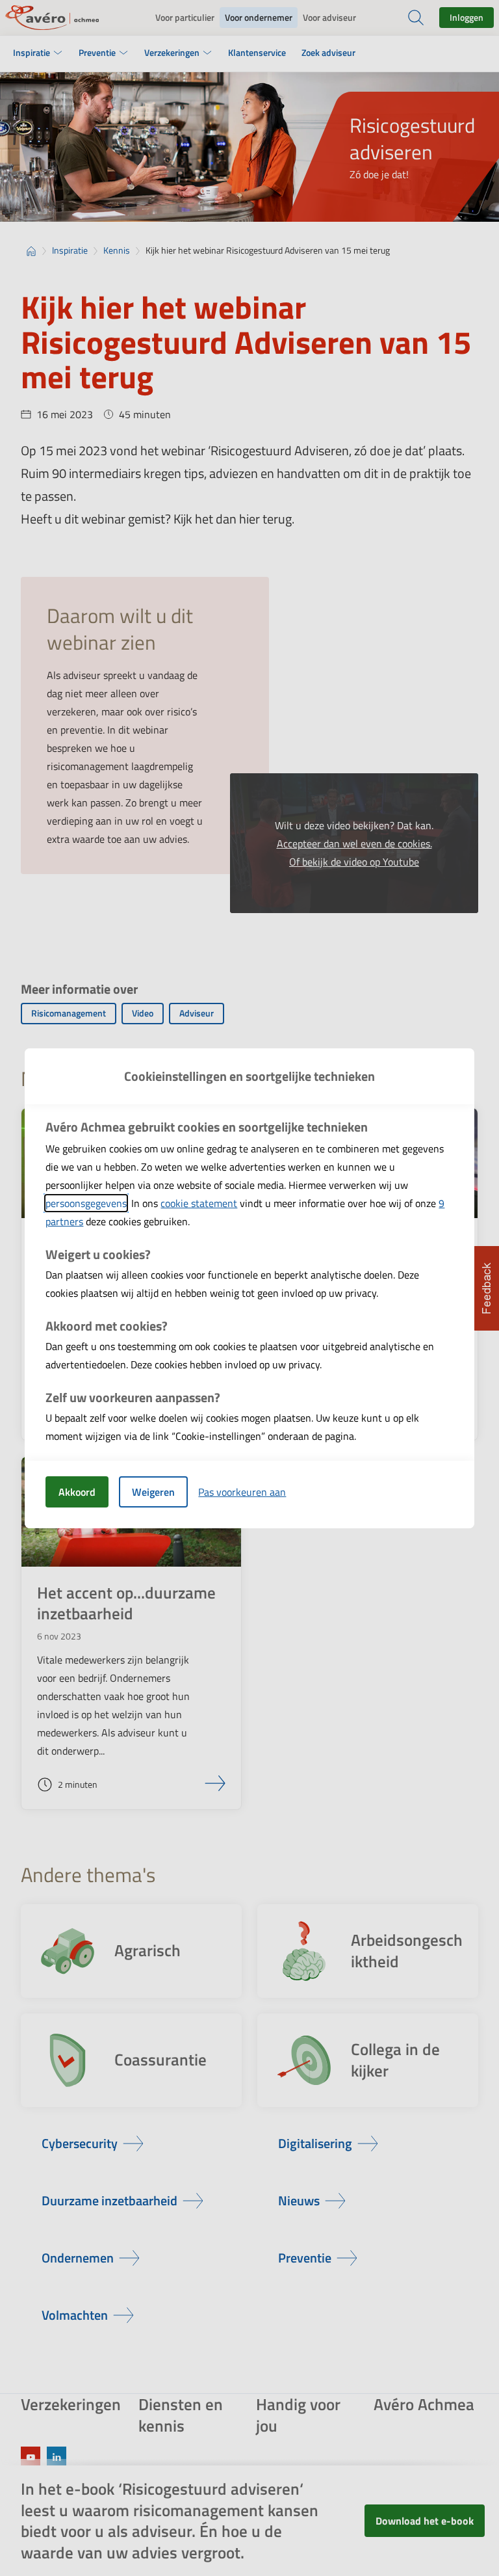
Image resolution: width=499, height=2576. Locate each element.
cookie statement (199, 1203)
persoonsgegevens (86, 1203)
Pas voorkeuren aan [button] (242, 1492)
